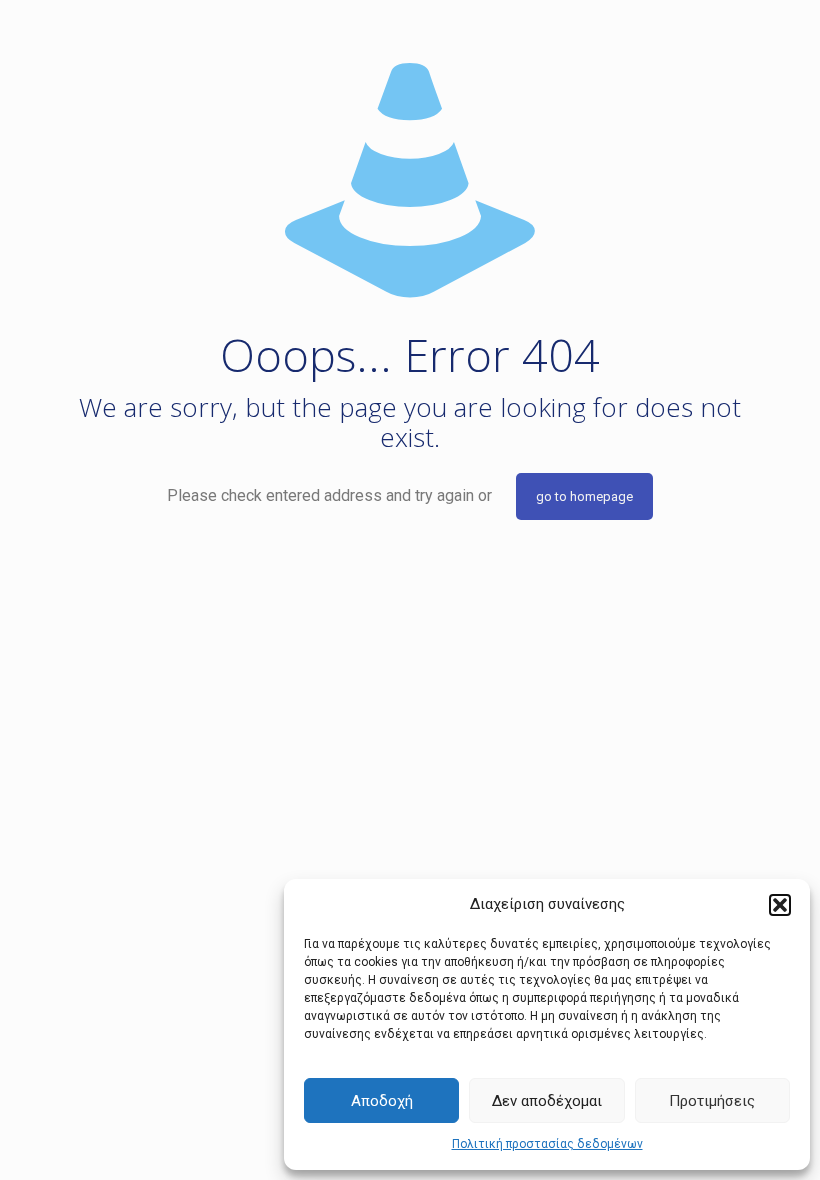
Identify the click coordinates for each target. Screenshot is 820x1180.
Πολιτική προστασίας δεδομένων (547, 1144)
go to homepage (584, 496)
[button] (780, 905)
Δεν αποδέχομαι (547, 1101)
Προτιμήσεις (712, 1101)
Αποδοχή (382, 1101)
